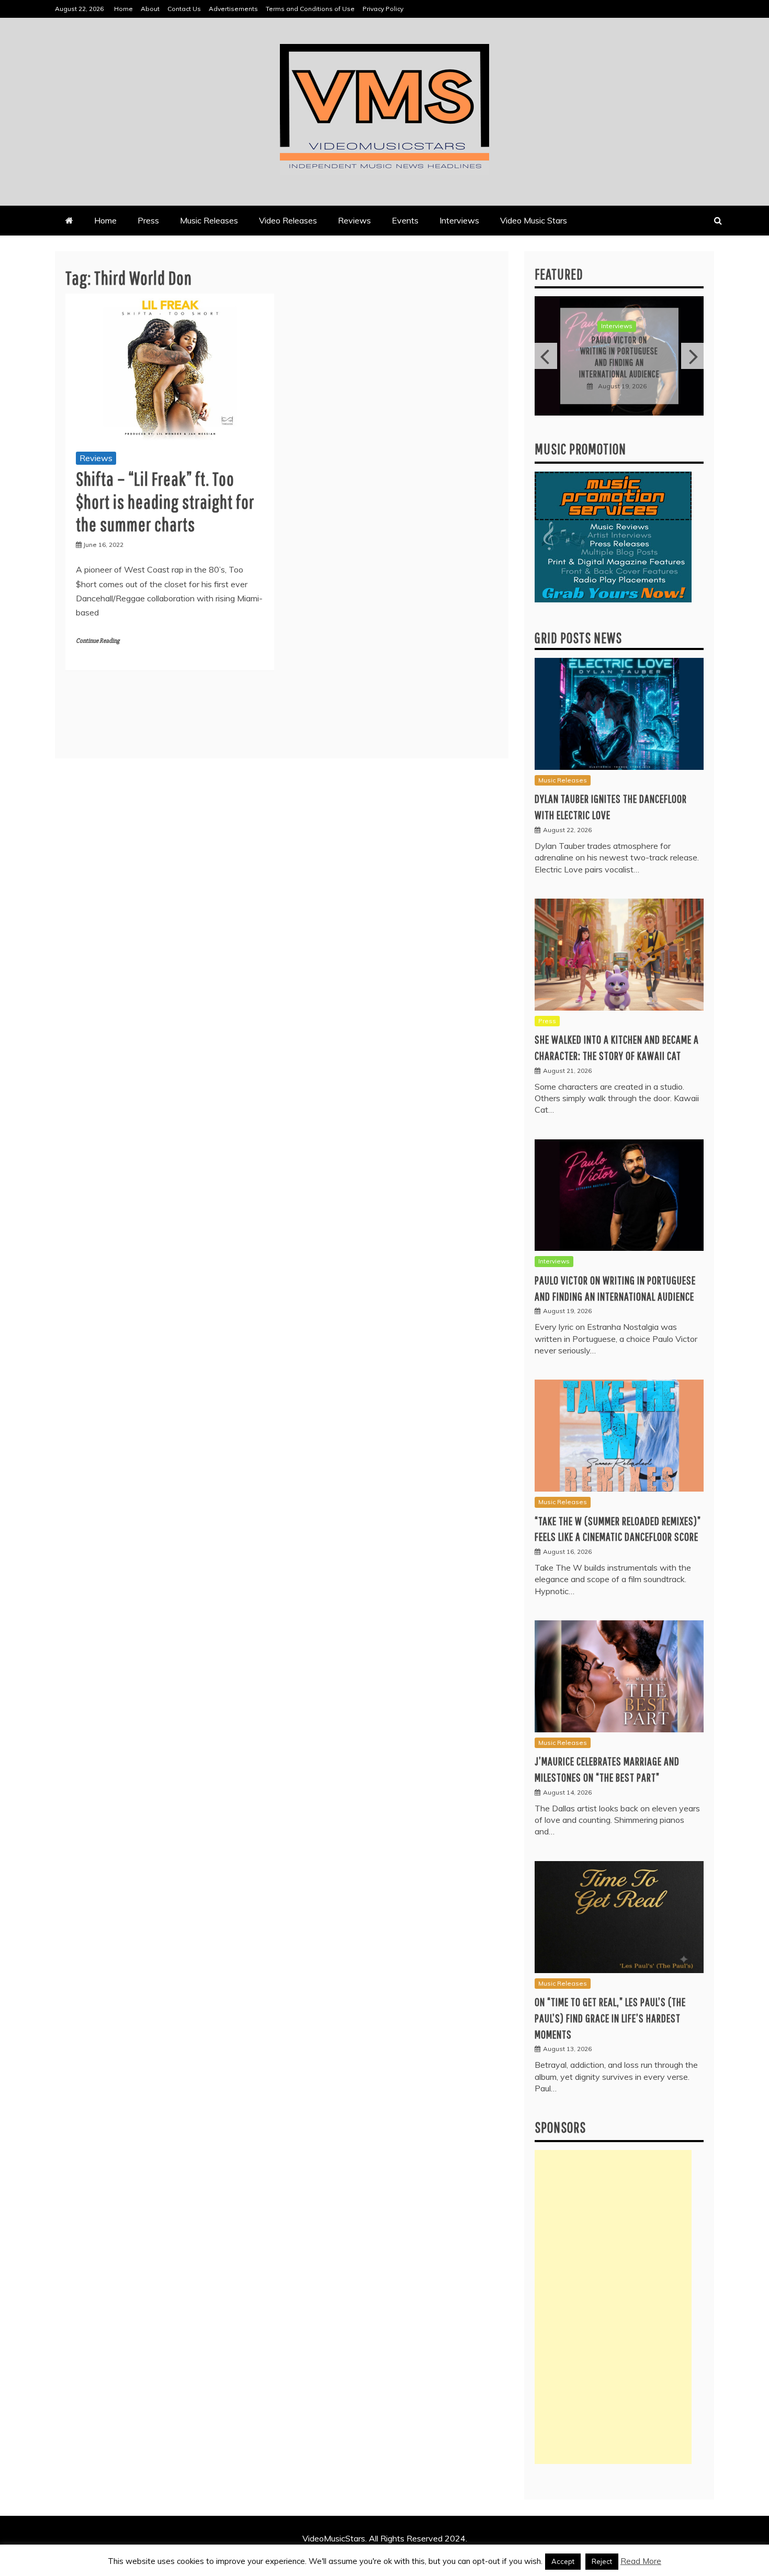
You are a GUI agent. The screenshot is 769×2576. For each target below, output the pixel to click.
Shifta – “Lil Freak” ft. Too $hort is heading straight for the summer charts (165, 501)
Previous (546, 356)
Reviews (354, 220)
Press (148, 220)
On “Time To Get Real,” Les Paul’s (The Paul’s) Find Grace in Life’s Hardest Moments (610, 2018)
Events (405, 220)
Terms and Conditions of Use (310, 9)
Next (692, 356)
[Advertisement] (613, 2307)
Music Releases (209, 220)
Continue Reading (98, 641)
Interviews (459, 220)
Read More (641, 2561)
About (150, 9)
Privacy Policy (383, 9)
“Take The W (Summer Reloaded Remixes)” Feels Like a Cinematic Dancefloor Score (621, 357)
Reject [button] (602, 2561)
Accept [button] (563, 2561)
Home (123, 9)
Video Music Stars (534, 220)
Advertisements (233, 9)
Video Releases (288, 220)
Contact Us (184, 9)
